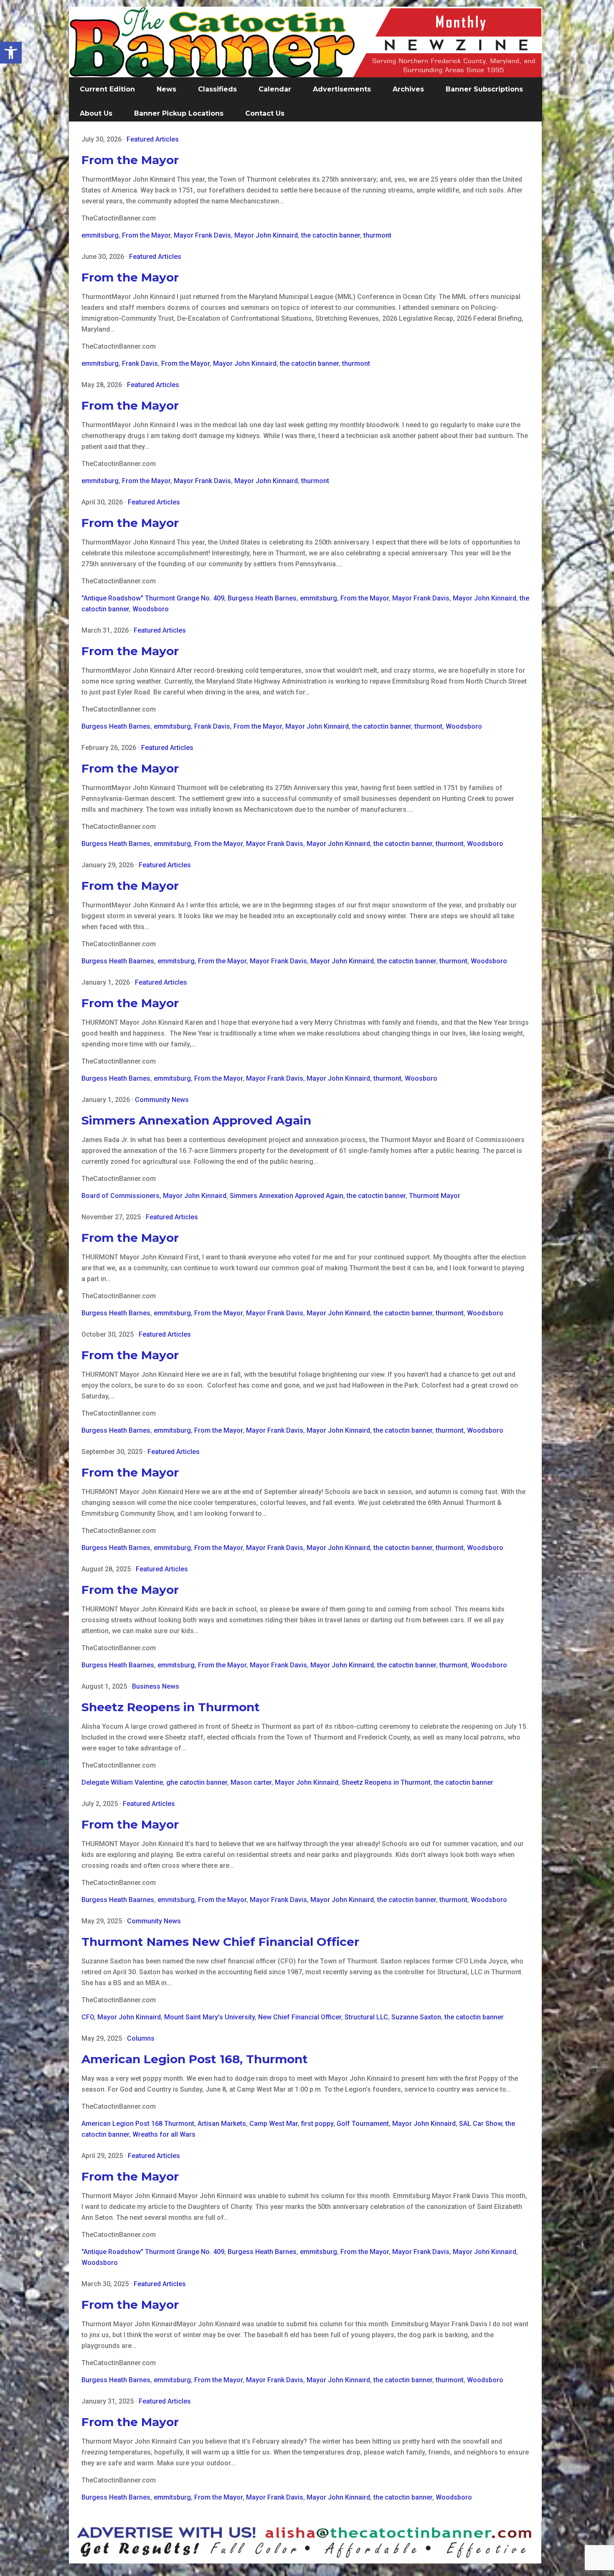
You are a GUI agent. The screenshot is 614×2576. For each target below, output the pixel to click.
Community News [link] (162, 1100)
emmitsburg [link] (100, 235)
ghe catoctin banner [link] (197, 1782)
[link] (11, 53)
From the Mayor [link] (130, 160)
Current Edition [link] (107, 89)
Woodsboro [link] (151, 609)
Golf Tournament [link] (363, 2124)
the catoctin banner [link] (331, 235)
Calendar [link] (275, 89)
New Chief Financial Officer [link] (300, 2017)
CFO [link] (88, 2017)
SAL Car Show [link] (481, 2124)
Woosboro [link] (421, 1078)
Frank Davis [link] (140, 363)
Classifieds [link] (217, 89)
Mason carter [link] (251, 1782)
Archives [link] (408, 89)
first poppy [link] (317, 2124)
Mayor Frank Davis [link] (202, 235)
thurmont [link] (377, 235)
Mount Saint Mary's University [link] (209, 2017)
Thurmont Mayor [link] (435, 1196)
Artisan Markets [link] (222, 2124)
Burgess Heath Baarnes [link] (118, 961)
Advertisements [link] (342, 89)
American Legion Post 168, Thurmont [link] (195, 2059)
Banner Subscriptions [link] (484, 89)
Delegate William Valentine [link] (122, 1782)
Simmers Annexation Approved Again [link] (196, 1120)
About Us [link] (96, 113)
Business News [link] (156, 1686)
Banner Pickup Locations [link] (179, 113)
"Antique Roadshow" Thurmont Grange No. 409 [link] (153, 598)
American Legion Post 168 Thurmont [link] (138, 2124)
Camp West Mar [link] (274, 2124)
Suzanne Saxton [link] (416, 2017)
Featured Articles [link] (153, 139)
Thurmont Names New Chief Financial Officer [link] (220, 1942)
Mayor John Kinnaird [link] (266, 235)
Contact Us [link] (265, 113)
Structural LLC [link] (366, 2017)
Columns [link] (141, 2038)
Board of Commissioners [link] (121, 1196)
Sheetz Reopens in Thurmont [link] (171, 1707)
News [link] (166, 89)
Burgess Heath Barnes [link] (262, 598)
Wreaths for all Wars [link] (164, 2134)
